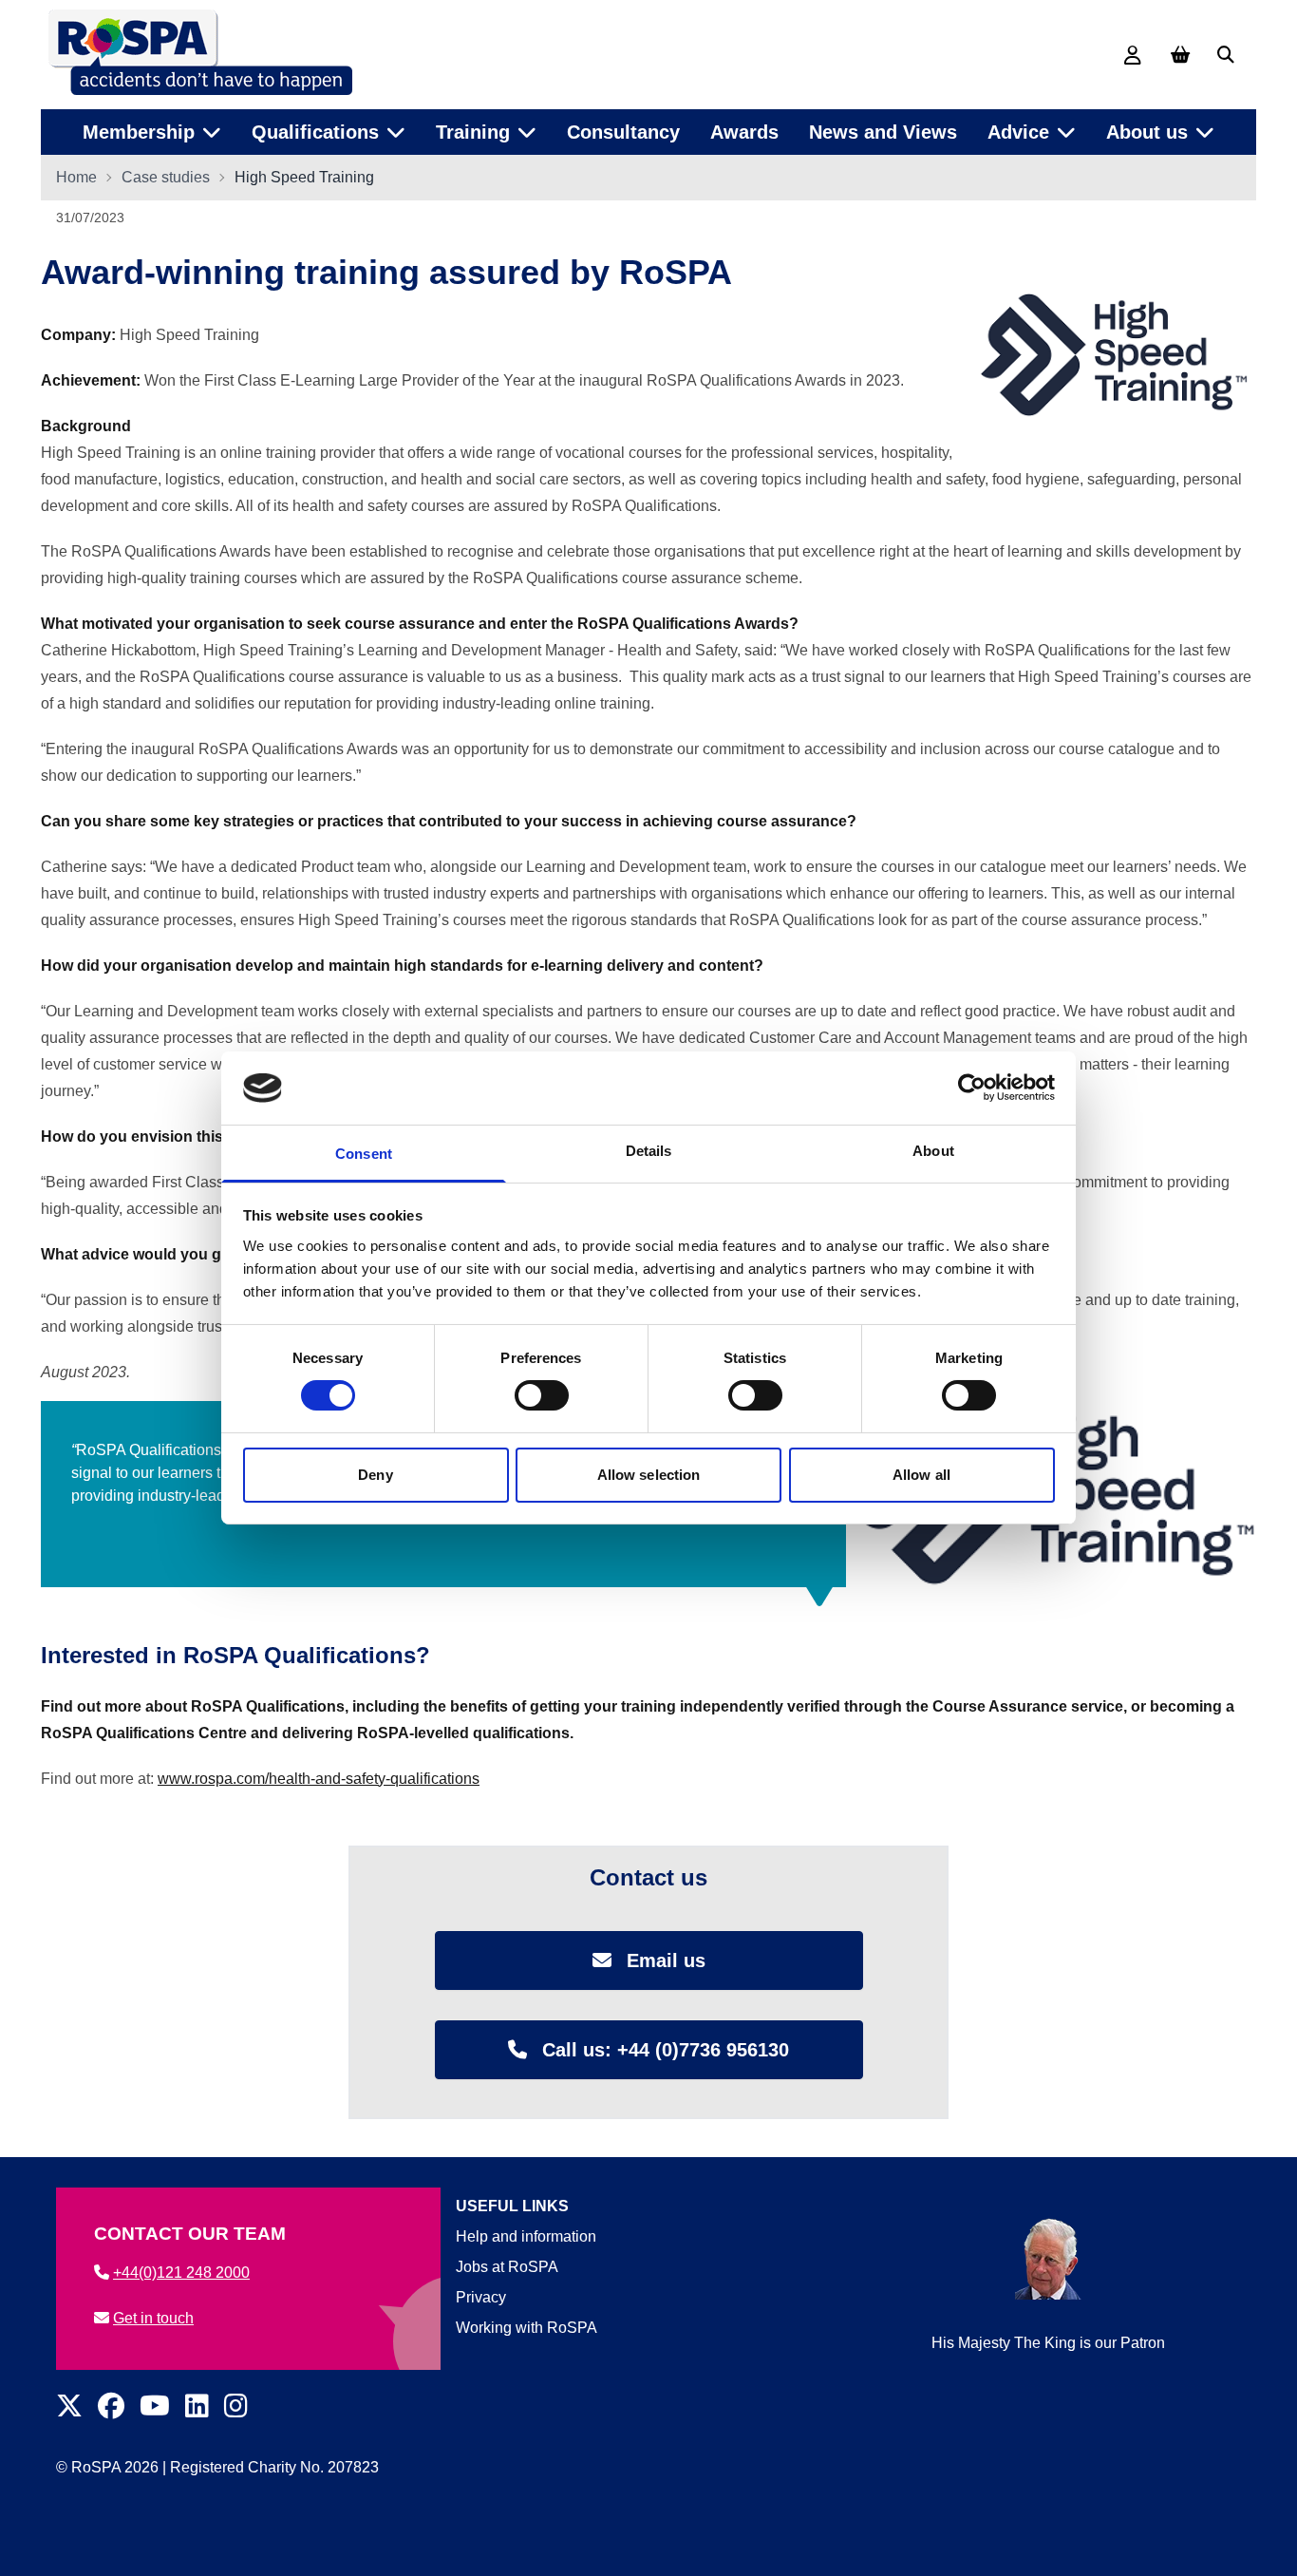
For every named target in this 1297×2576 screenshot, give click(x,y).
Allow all (921, 1475)
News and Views (883, 132)
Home (76, 177)
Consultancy (623, 132)
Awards (744, 132)
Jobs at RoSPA (507, 2267)
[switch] (542, 1395)
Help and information (526, 2236)
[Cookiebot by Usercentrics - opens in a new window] (972, 1088)
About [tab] (933, 1151)
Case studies (166, 177)
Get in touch (153, 2318)
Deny (375, 1475)
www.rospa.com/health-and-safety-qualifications (319, 1779)
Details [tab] (649, 1151)
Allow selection (649, 1475)
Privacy (481, 2297)
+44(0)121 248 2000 (181, 2273)
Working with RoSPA (526, 2328)
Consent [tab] (364, 1154)
